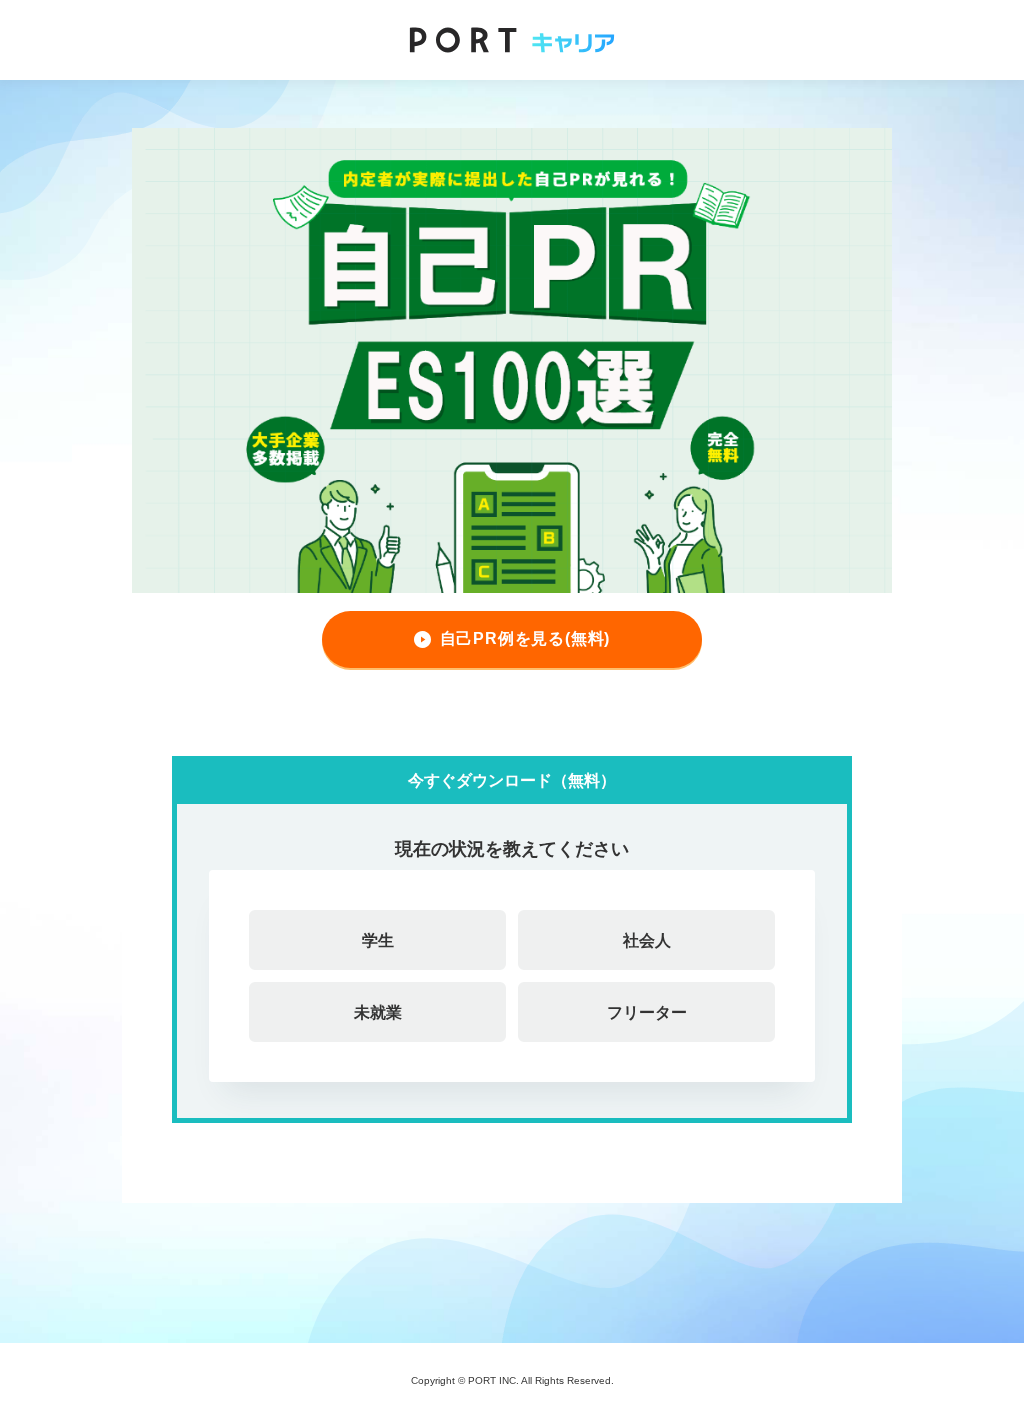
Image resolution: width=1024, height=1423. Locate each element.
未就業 (378, 1012)
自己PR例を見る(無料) (525, 638)
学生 (378, 940)
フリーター (647, 1012)
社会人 (647, 940)
